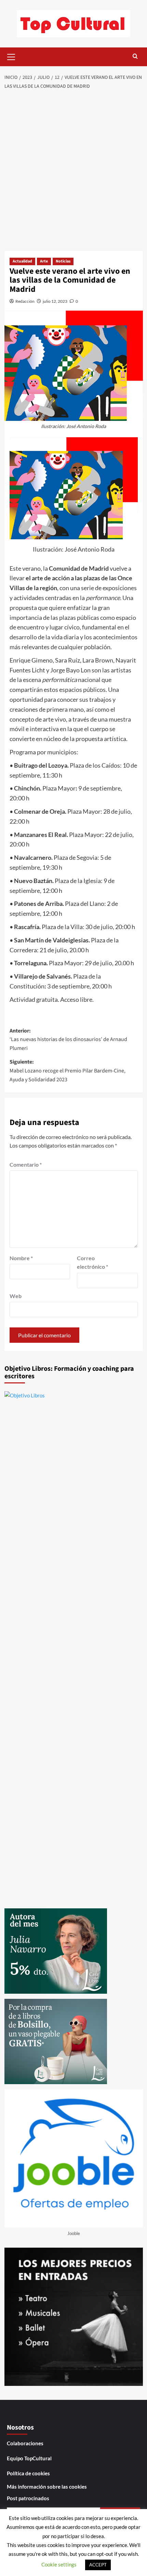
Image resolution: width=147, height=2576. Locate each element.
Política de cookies (28, 2473)
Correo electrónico (92, 1262)
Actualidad (22, 261)
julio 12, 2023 (55, 301)
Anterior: (68, 1040)
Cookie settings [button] (59, 2564)
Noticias (63, 261)
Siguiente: (68, 1071)
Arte (44, 261)
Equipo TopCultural (29, 2458)
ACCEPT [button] (98, 2565)
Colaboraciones (25, 2443)
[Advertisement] (73, 171)
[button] (11, 56)
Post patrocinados (28, 2498)
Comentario (26, 1164)
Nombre (21, 1258)
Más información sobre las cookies (47, 2487)
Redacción (25, 301)
